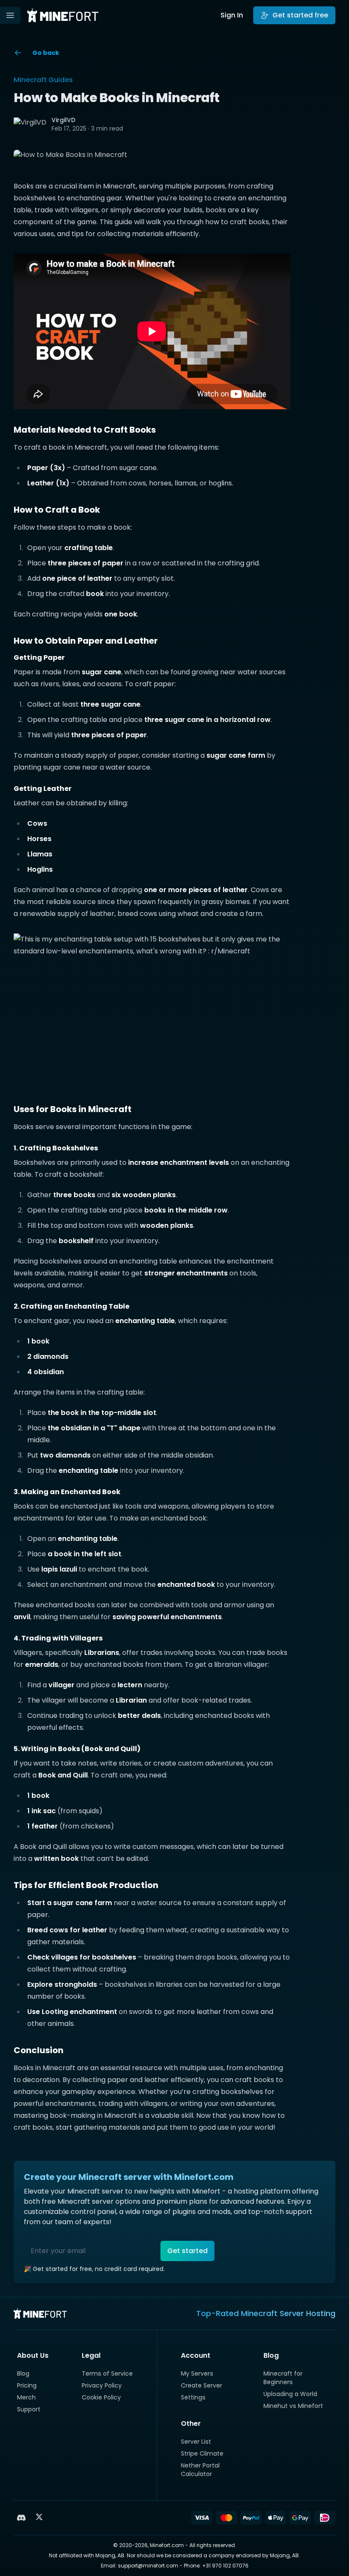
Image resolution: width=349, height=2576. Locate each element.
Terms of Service (107, 2373)
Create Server (202, 2385)
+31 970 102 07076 (225, 2566)
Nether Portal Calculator (200, 2470)
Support (29, 2409)
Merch (26, 2397)
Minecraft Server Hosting (288, 2313)
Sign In (232, 15)
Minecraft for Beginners (283, 2378)
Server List (196, 2442)
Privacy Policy (102, 2385)
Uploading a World (290, 2394)
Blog (23, 2373)
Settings (193, 2397)
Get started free (300, 15)
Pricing (27, 2385)
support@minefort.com (148, 2566)
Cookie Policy (101, 2397)
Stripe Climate (202, 2453)
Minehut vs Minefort (293, 2406)
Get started (187, 2251)
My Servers (197, 2373)
